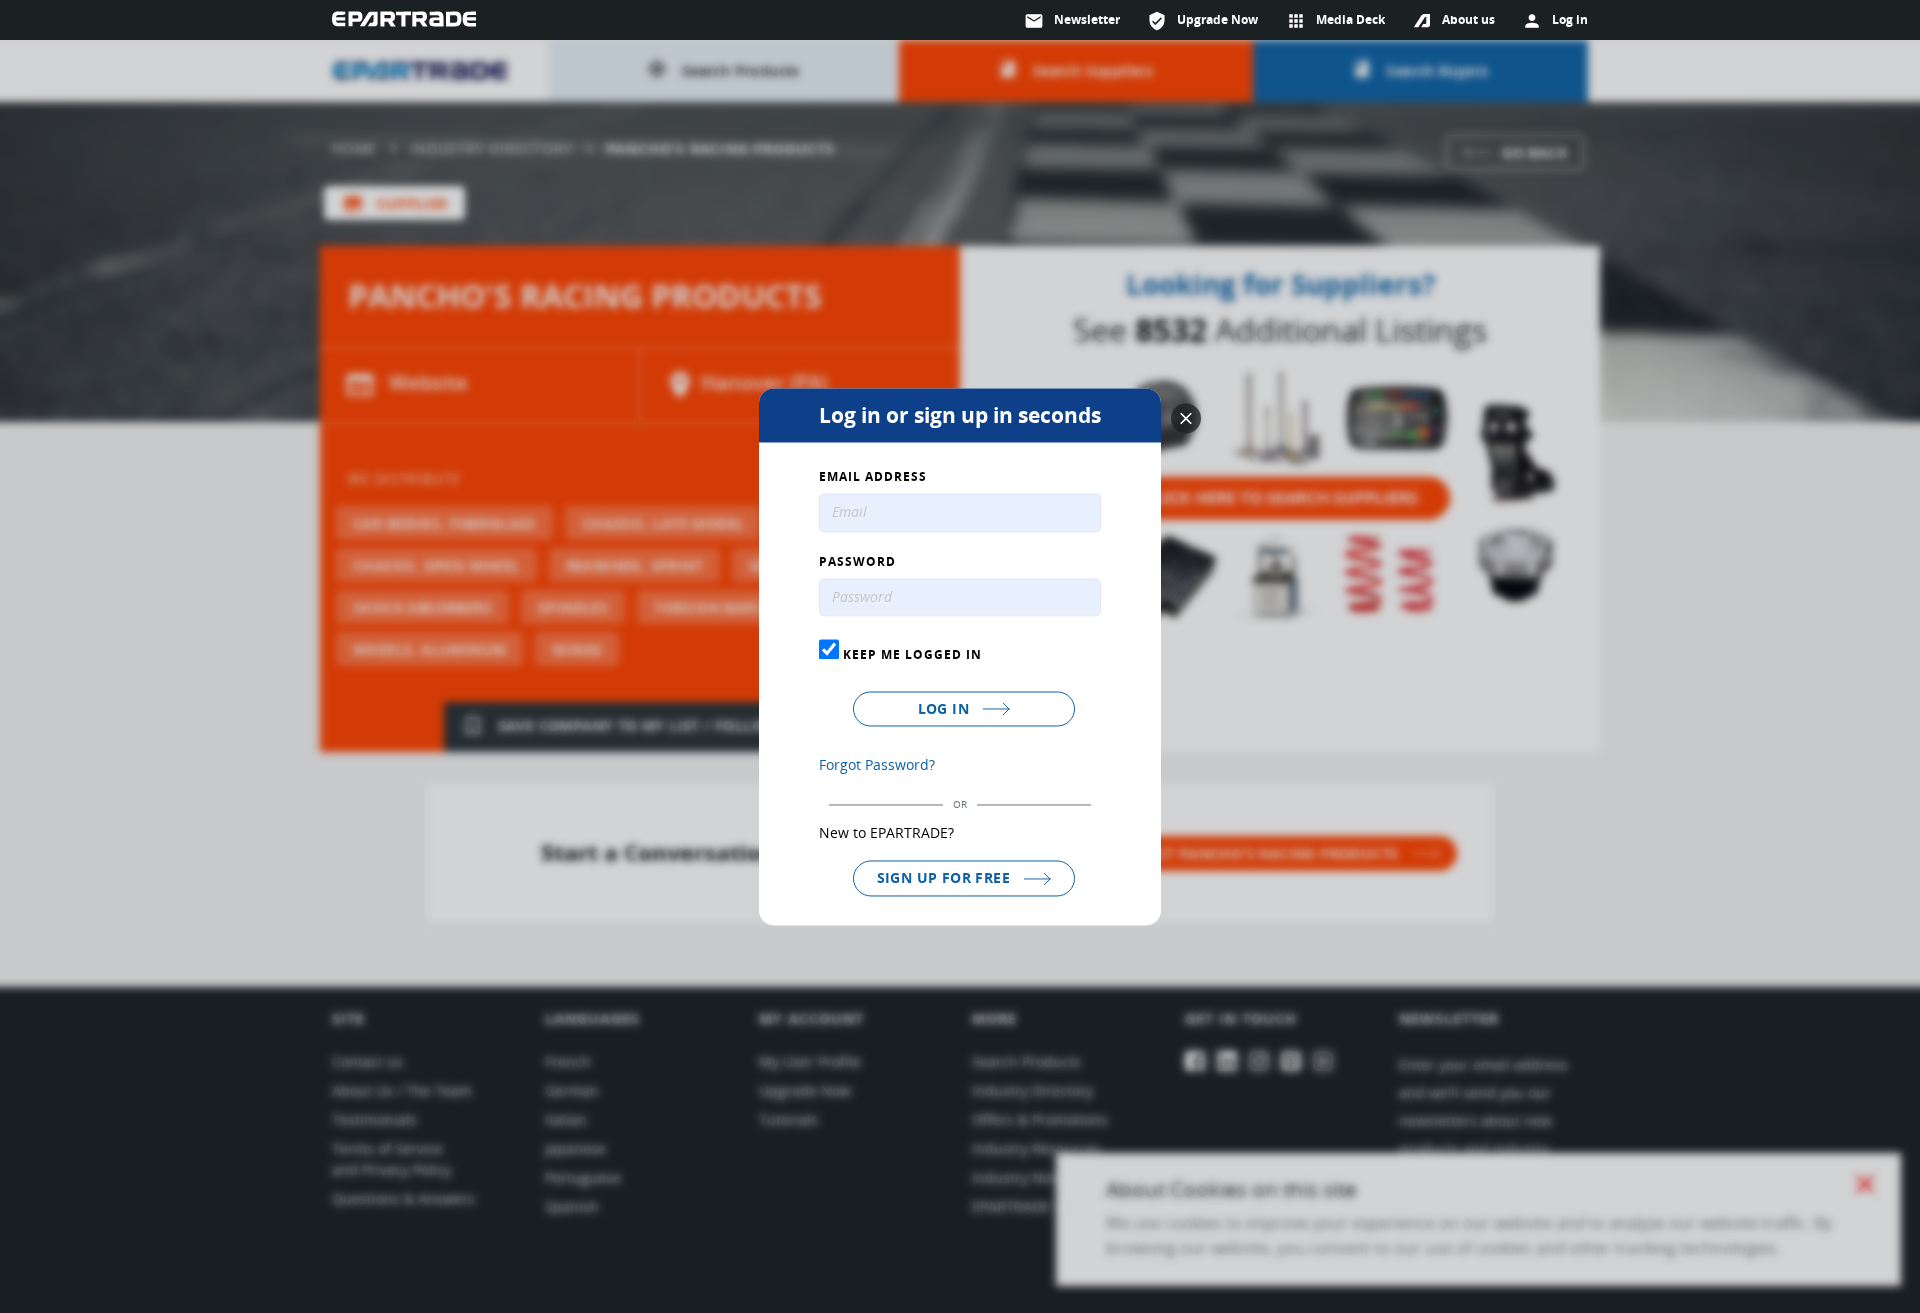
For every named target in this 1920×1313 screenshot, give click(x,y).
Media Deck (1335, 21)
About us (1468, 19)
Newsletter (1072, 21)
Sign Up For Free (946, 878)
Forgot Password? (877, 765)
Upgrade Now (1202, 21)
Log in (946, 709)
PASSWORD (857, 562)
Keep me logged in (910, 655)
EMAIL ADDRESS (873, 477)
